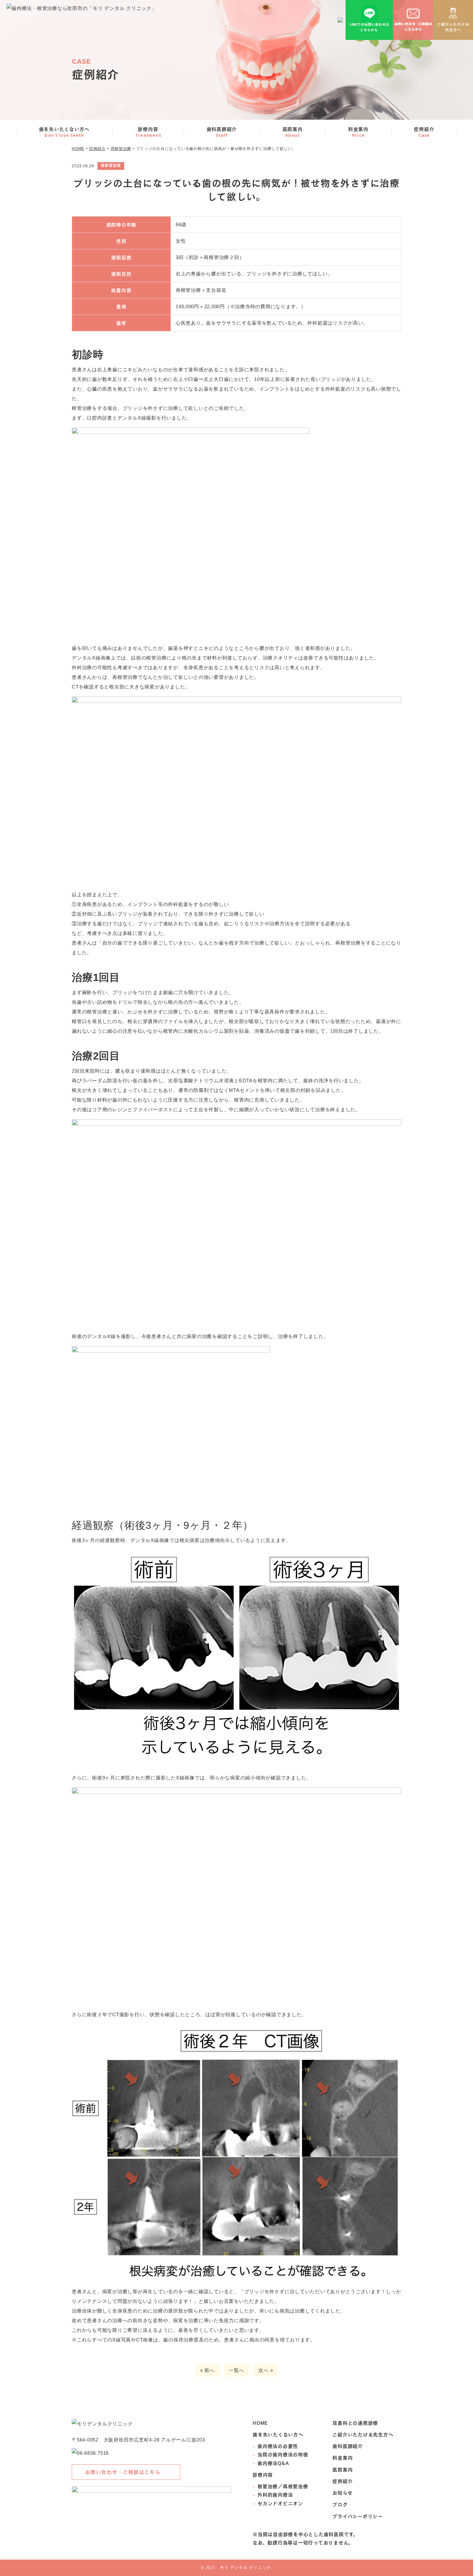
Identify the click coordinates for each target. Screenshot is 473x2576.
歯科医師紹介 (222, 132)
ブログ (340, 2504)
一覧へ (236, 2370)
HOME (260, 2423)
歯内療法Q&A (273, 2463)
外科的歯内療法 (275, 2495)
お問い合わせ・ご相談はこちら (123, 2472)
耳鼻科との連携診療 (355, 2423)
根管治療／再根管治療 (283, 2486)
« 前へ (207, 2370)
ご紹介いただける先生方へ (363, 2434)
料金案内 (358, 132)
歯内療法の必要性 (278, 2446)
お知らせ (342, 2493)
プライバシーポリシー (358, 2516)
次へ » (266, 2370)
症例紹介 (424, 132)
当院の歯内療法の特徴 (283, 2454)
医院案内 (293, 132)
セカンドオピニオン (280, 2503)
